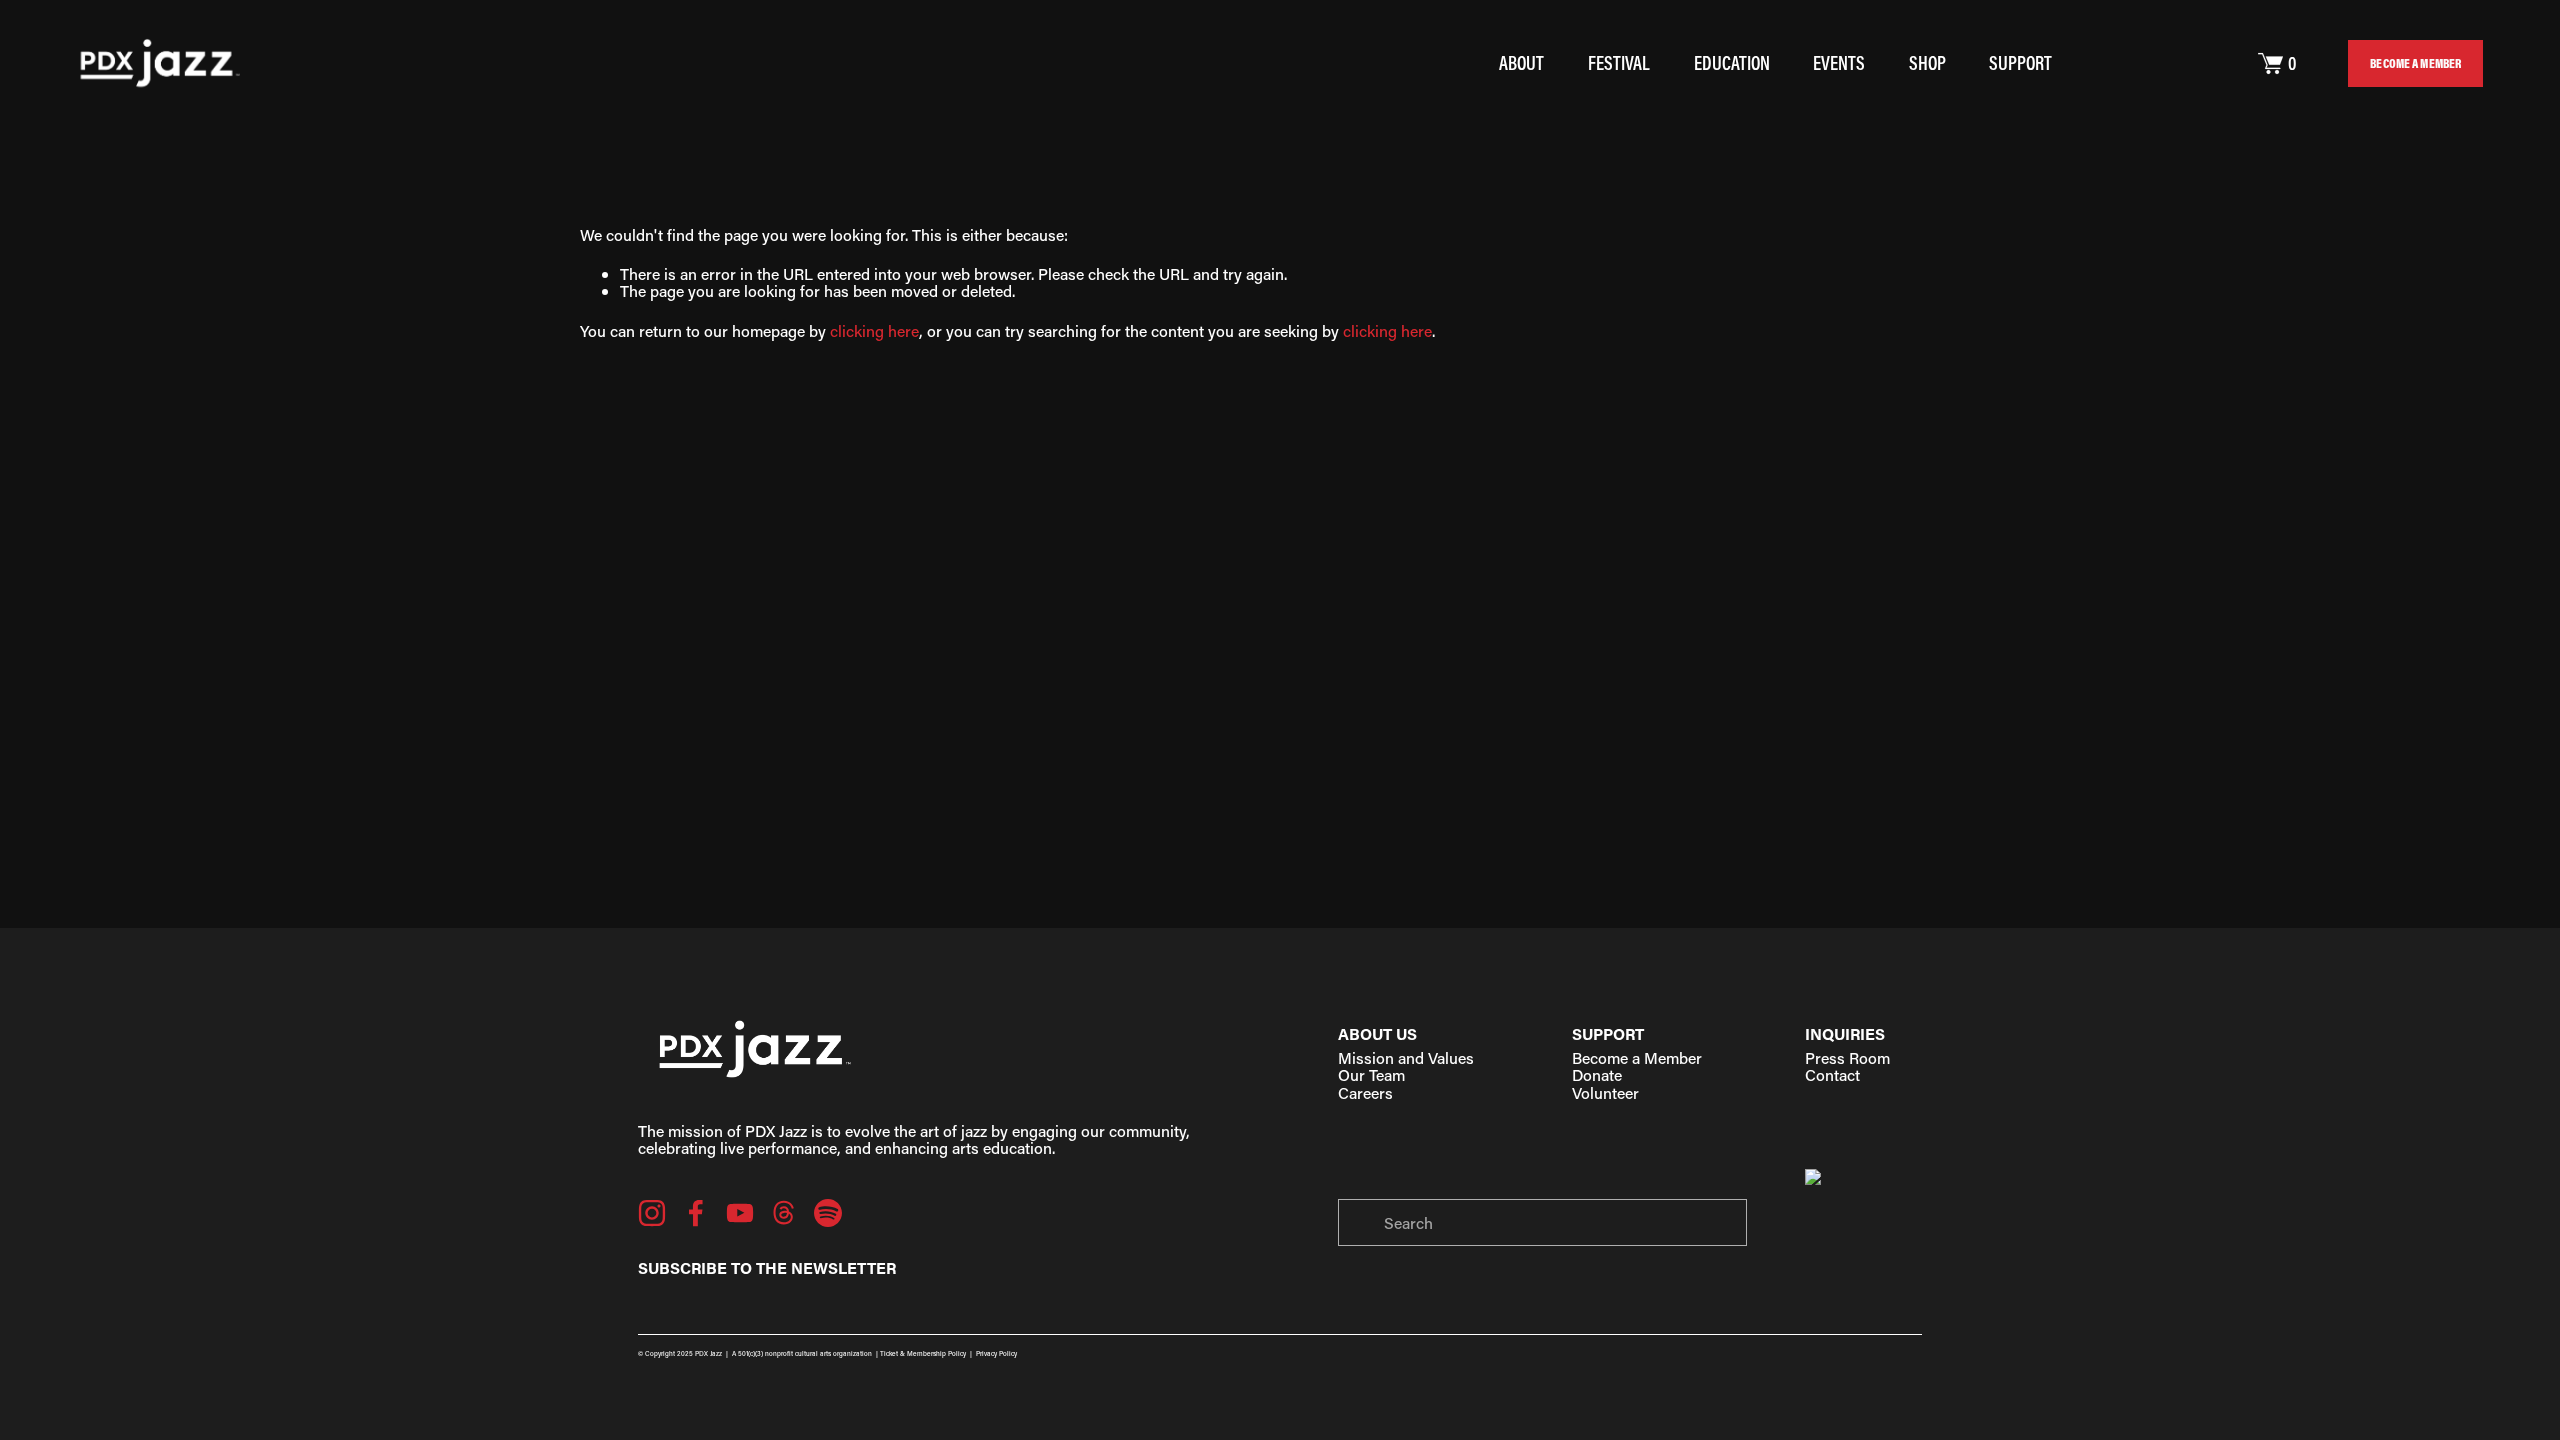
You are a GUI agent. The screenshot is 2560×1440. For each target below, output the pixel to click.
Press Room (1847, 1057)
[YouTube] (740, 1213)
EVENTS (1839, 63)
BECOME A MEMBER (2415, 63)
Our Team (1371, 1074)
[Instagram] (652, 1213)
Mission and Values (1406, 1057)
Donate (1597, 1074)
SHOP (1927, 63)
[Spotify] (828, 1213)
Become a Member (1637, 1057)
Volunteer (1605, 1092)
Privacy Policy (996, 1353)
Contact (1832, 1074)
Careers (1365, 1092)
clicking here (874, 330)
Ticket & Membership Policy (923, 1353)
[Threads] (784, 1213)
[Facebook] (696, 1213)
